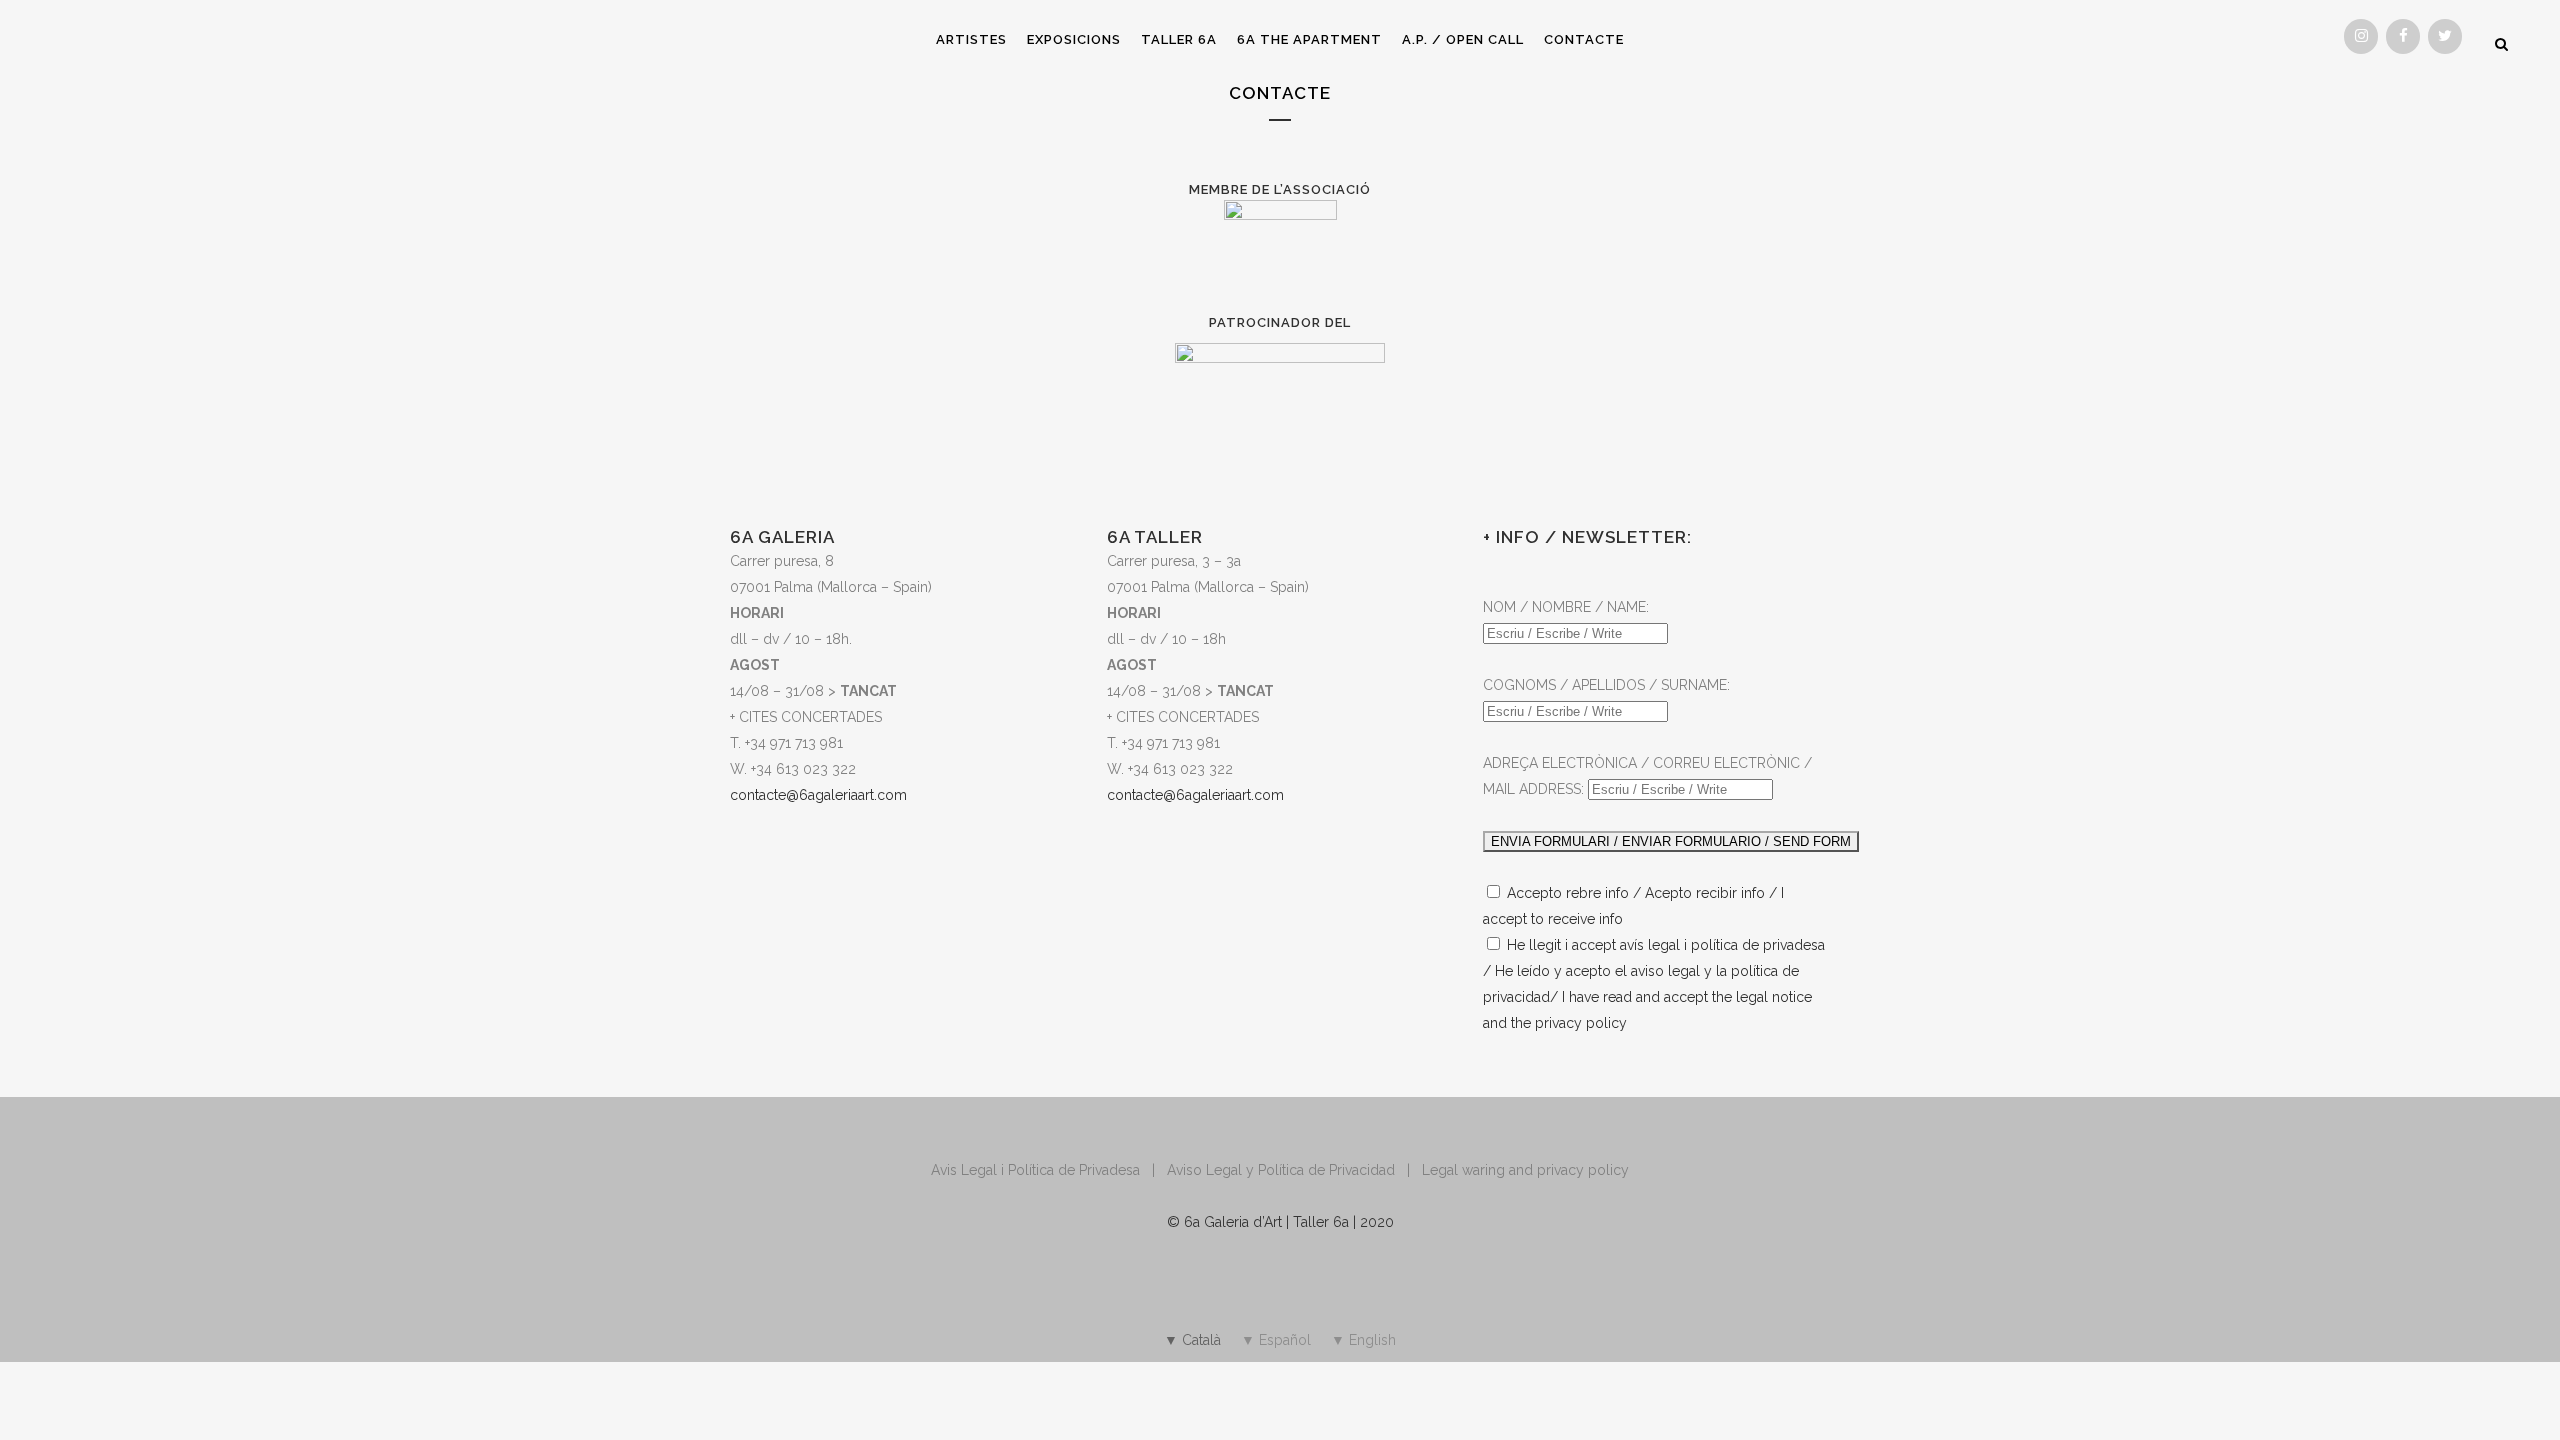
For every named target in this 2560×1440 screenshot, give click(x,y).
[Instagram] (2361, 36)
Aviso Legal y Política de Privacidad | (1294, 1170)
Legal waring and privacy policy (1525, 1170)
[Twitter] (2445, 36)
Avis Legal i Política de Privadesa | (1049, 1170)
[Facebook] (2403, 36)
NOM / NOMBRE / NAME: (1566, 607)
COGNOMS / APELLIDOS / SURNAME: (1606, 685)
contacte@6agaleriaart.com (1195, 795)
